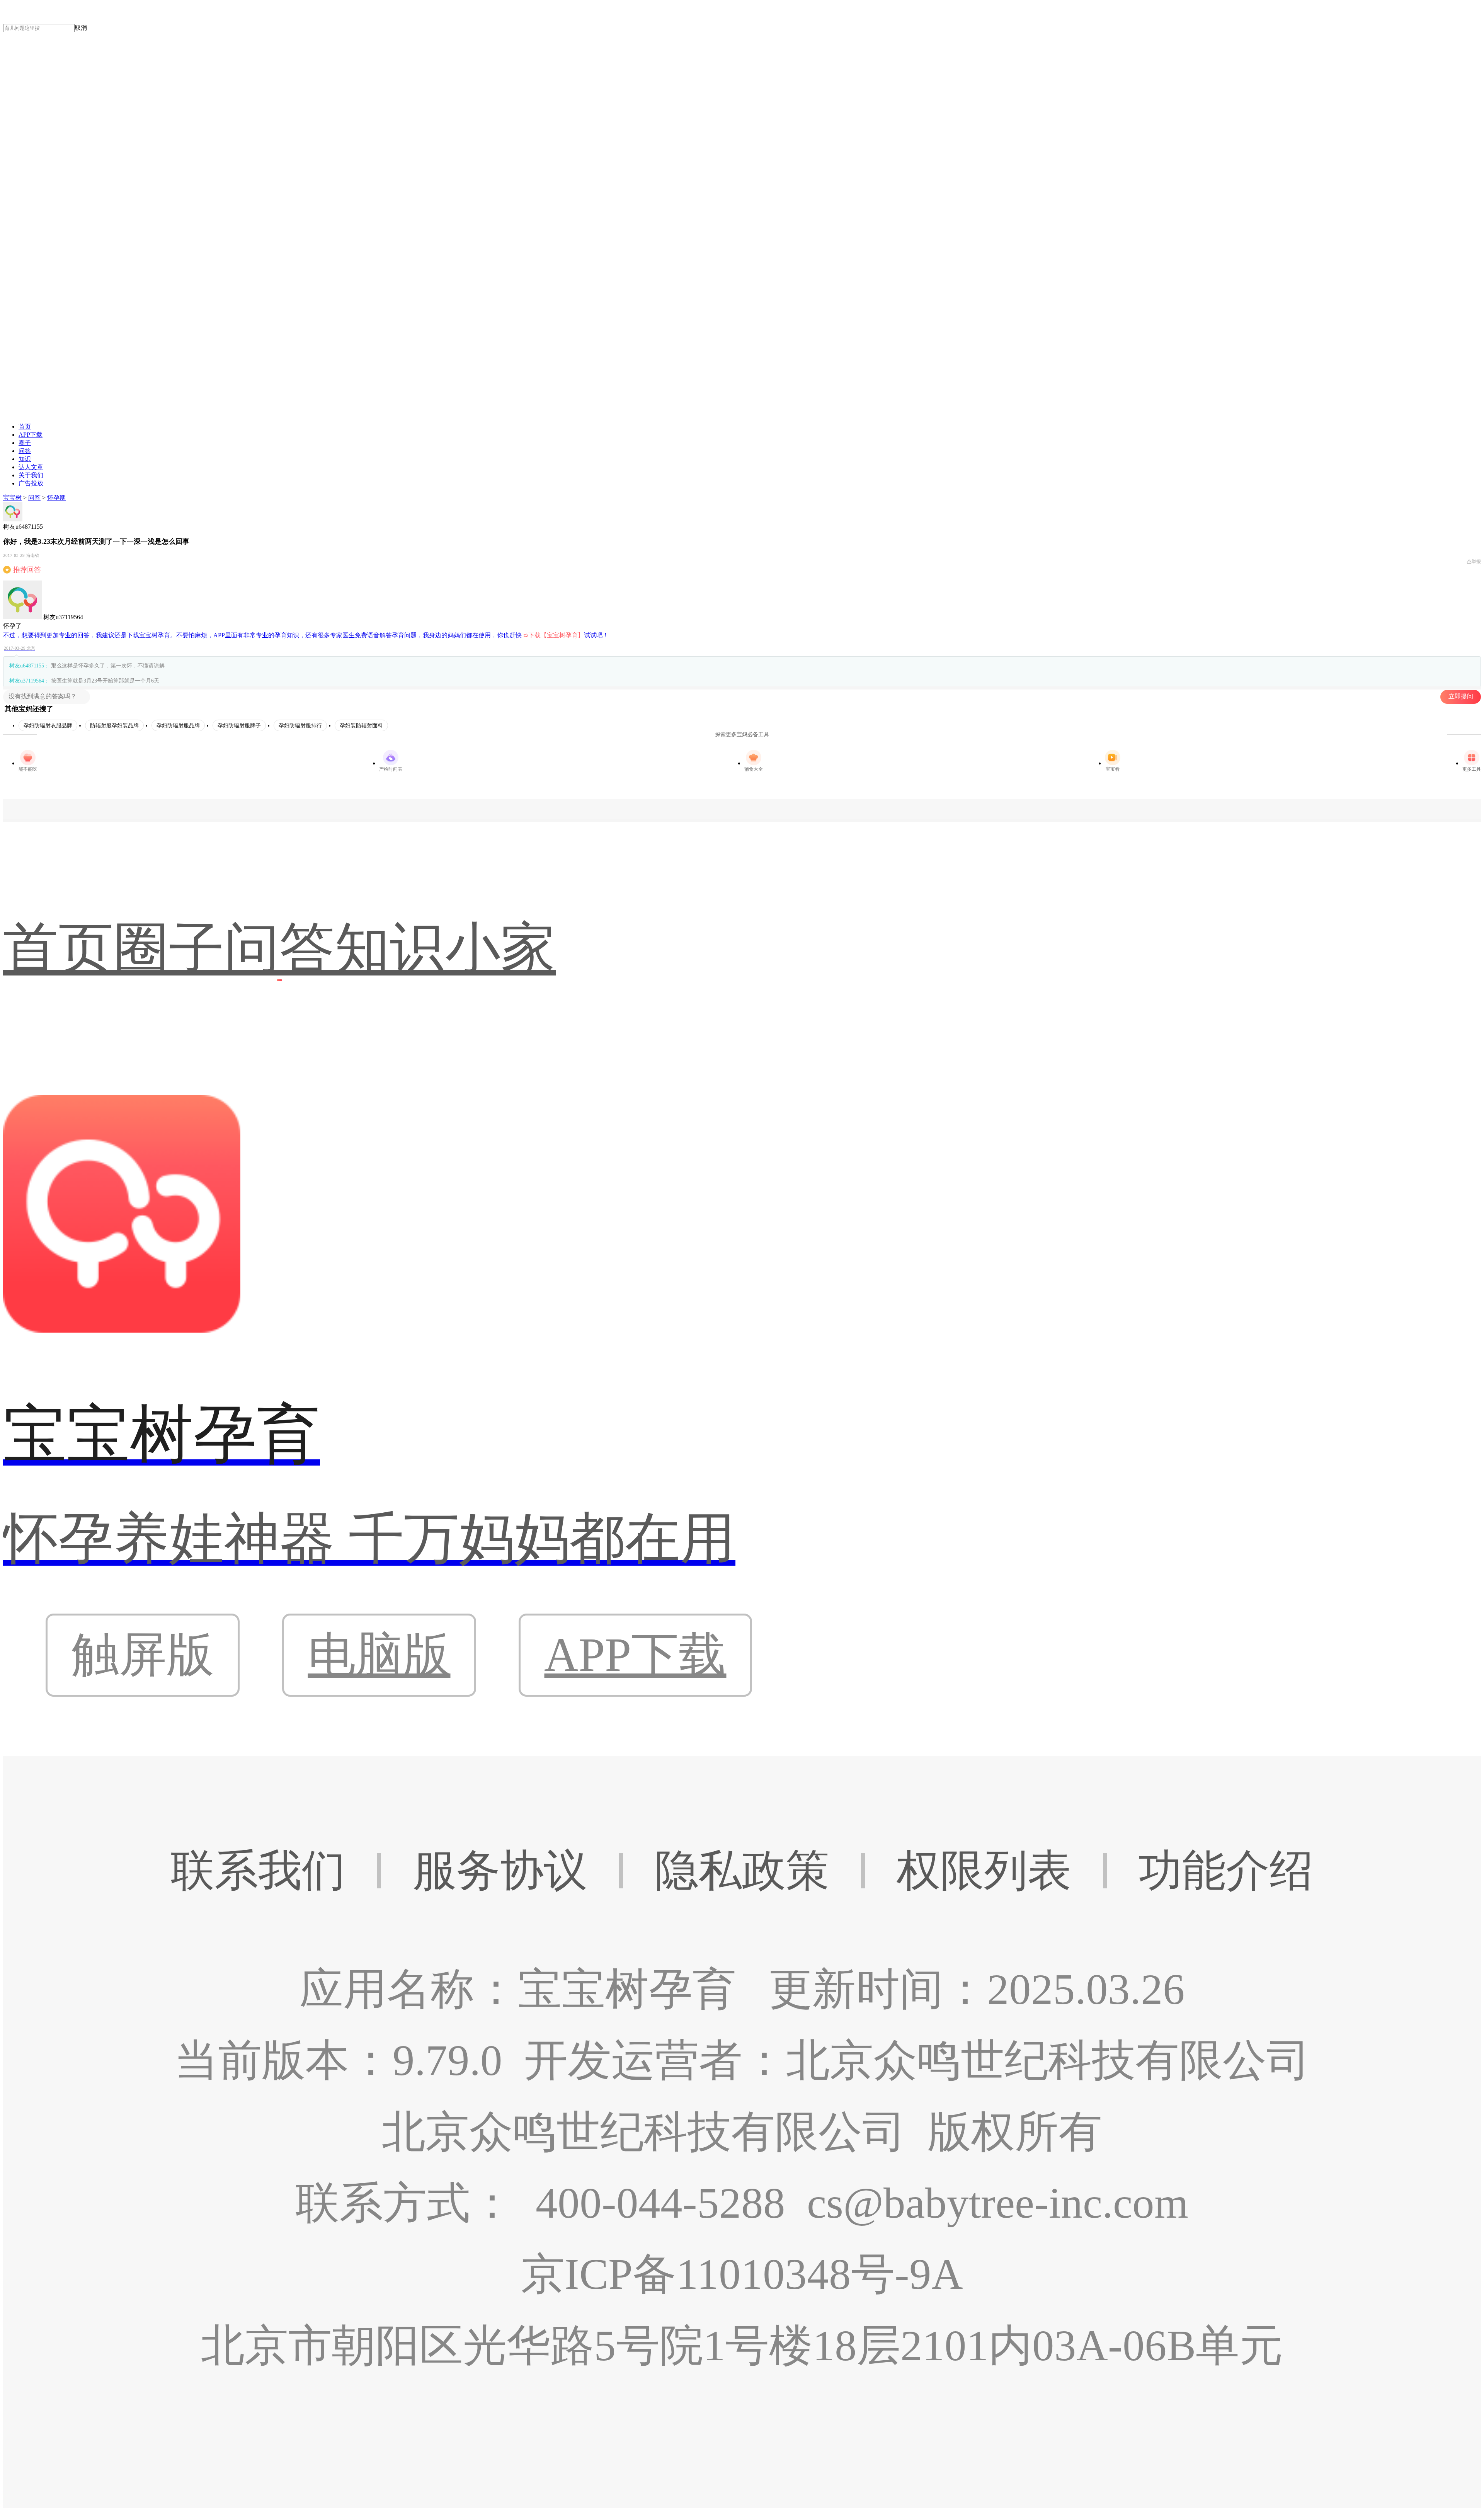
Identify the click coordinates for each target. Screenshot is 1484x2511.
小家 (500, 948)
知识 (25, 459)
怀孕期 (56, 498)
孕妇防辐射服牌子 (239, 726)
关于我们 (31, 475)
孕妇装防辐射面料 (361, 726)
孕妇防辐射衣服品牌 (48, 726)
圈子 (25, 443)
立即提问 (1461, 696)
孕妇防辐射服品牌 (178, 726)
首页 (25, 426)
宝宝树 (12, 498)
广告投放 (31, 483)
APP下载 (31, 435)
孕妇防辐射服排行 (300, 726)
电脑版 (379, 1655)
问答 (25, 451)
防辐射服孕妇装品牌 (114, 726)
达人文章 (31, 467)
